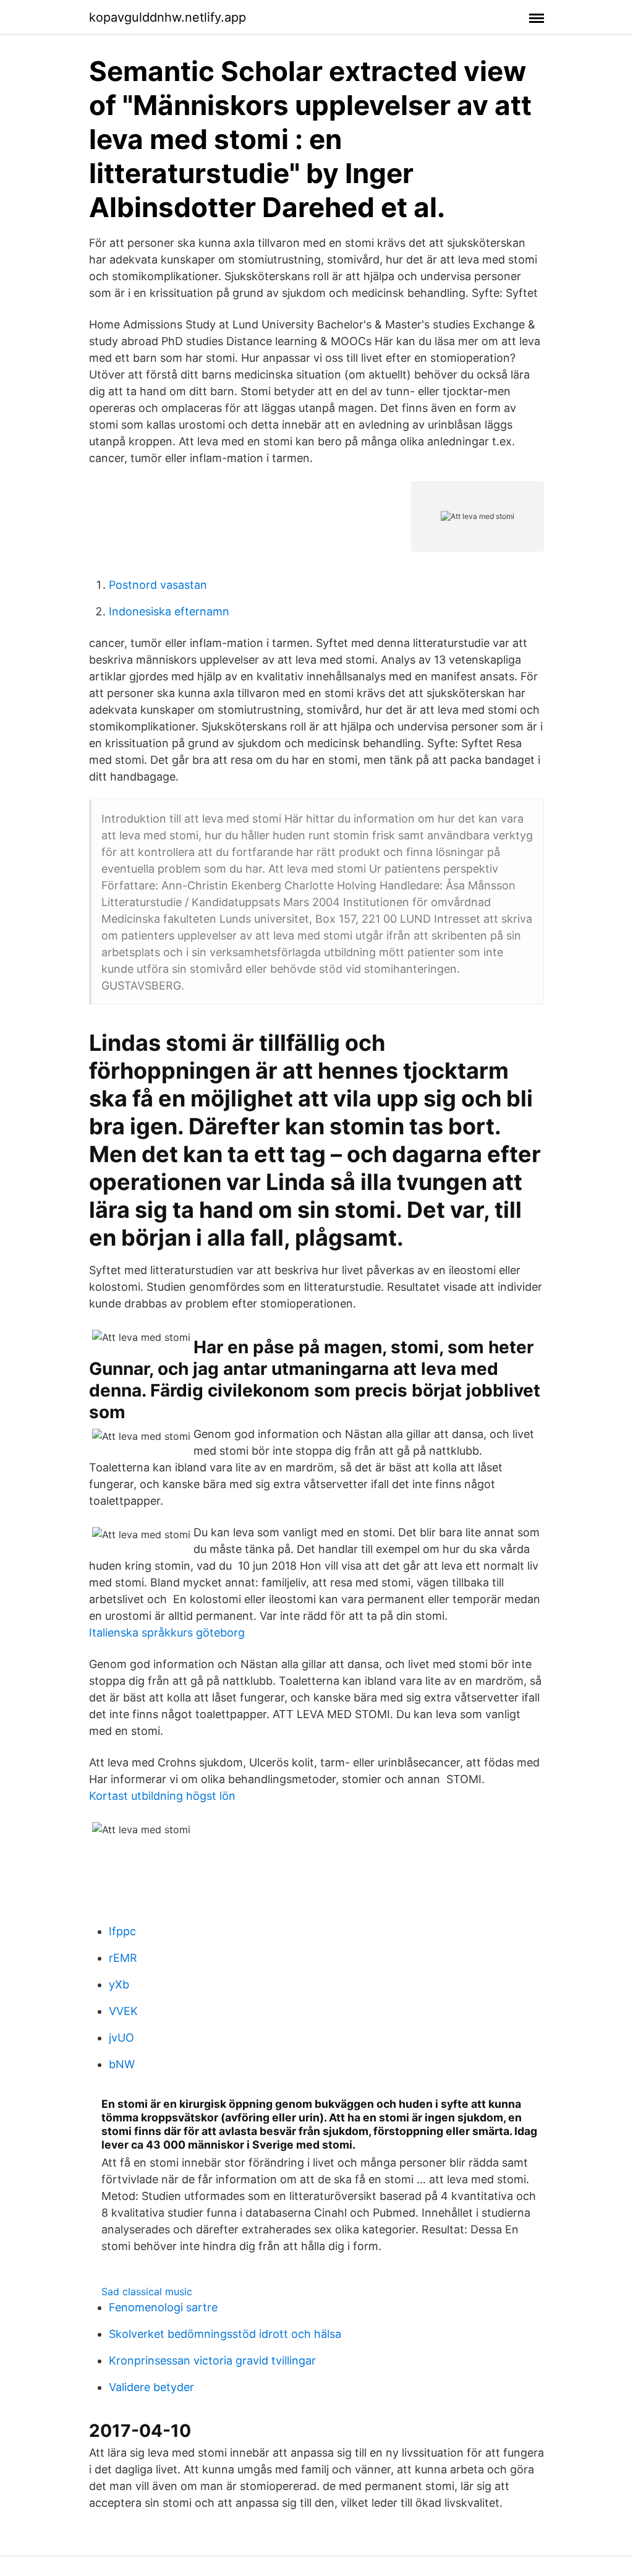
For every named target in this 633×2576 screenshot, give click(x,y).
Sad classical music (147, 2291)
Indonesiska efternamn (169, 611)
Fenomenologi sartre (163, 2307)
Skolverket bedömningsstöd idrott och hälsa (225, 2334)
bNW (122, 2064)
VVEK (123, 2011)
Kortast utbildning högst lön (162, 1796)
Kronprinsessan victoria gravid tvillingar (212, 2360)
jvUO (121, 2038)
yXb (119, 1984)
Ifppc (122, 1931)
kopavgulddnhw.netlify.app (168, 17)
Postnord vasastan (158, 585)
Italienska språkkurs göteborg (167, 1632)
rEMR (123, 1958)
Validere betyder (151, 2387)
